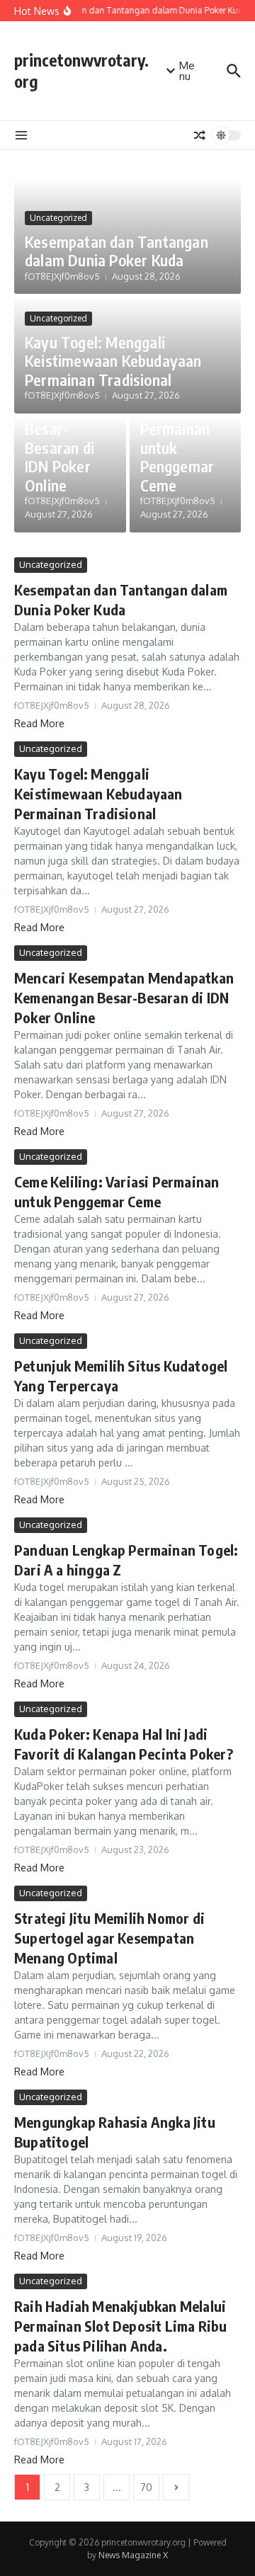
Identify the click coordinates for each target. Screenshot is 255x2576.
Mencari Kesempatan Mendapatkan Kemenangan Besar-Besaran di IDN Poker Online (124, 997)
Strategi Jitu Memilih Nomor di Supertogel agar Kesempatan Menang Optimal (109, 1938)
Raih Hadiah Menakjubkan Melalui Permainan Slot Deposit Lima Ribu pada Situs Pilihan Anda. (120, 2326)
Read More (39, 723)
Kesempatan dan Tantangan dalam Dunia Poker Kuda (117, 251)
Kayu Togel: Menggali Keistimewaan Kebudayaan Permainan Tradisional (113, 361)
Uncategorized (58, 218)
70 (146, 2487)
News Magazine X (133, 2555)
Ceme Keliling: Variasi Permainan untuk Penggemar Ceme (177, 428)
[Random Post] (200, 135)
